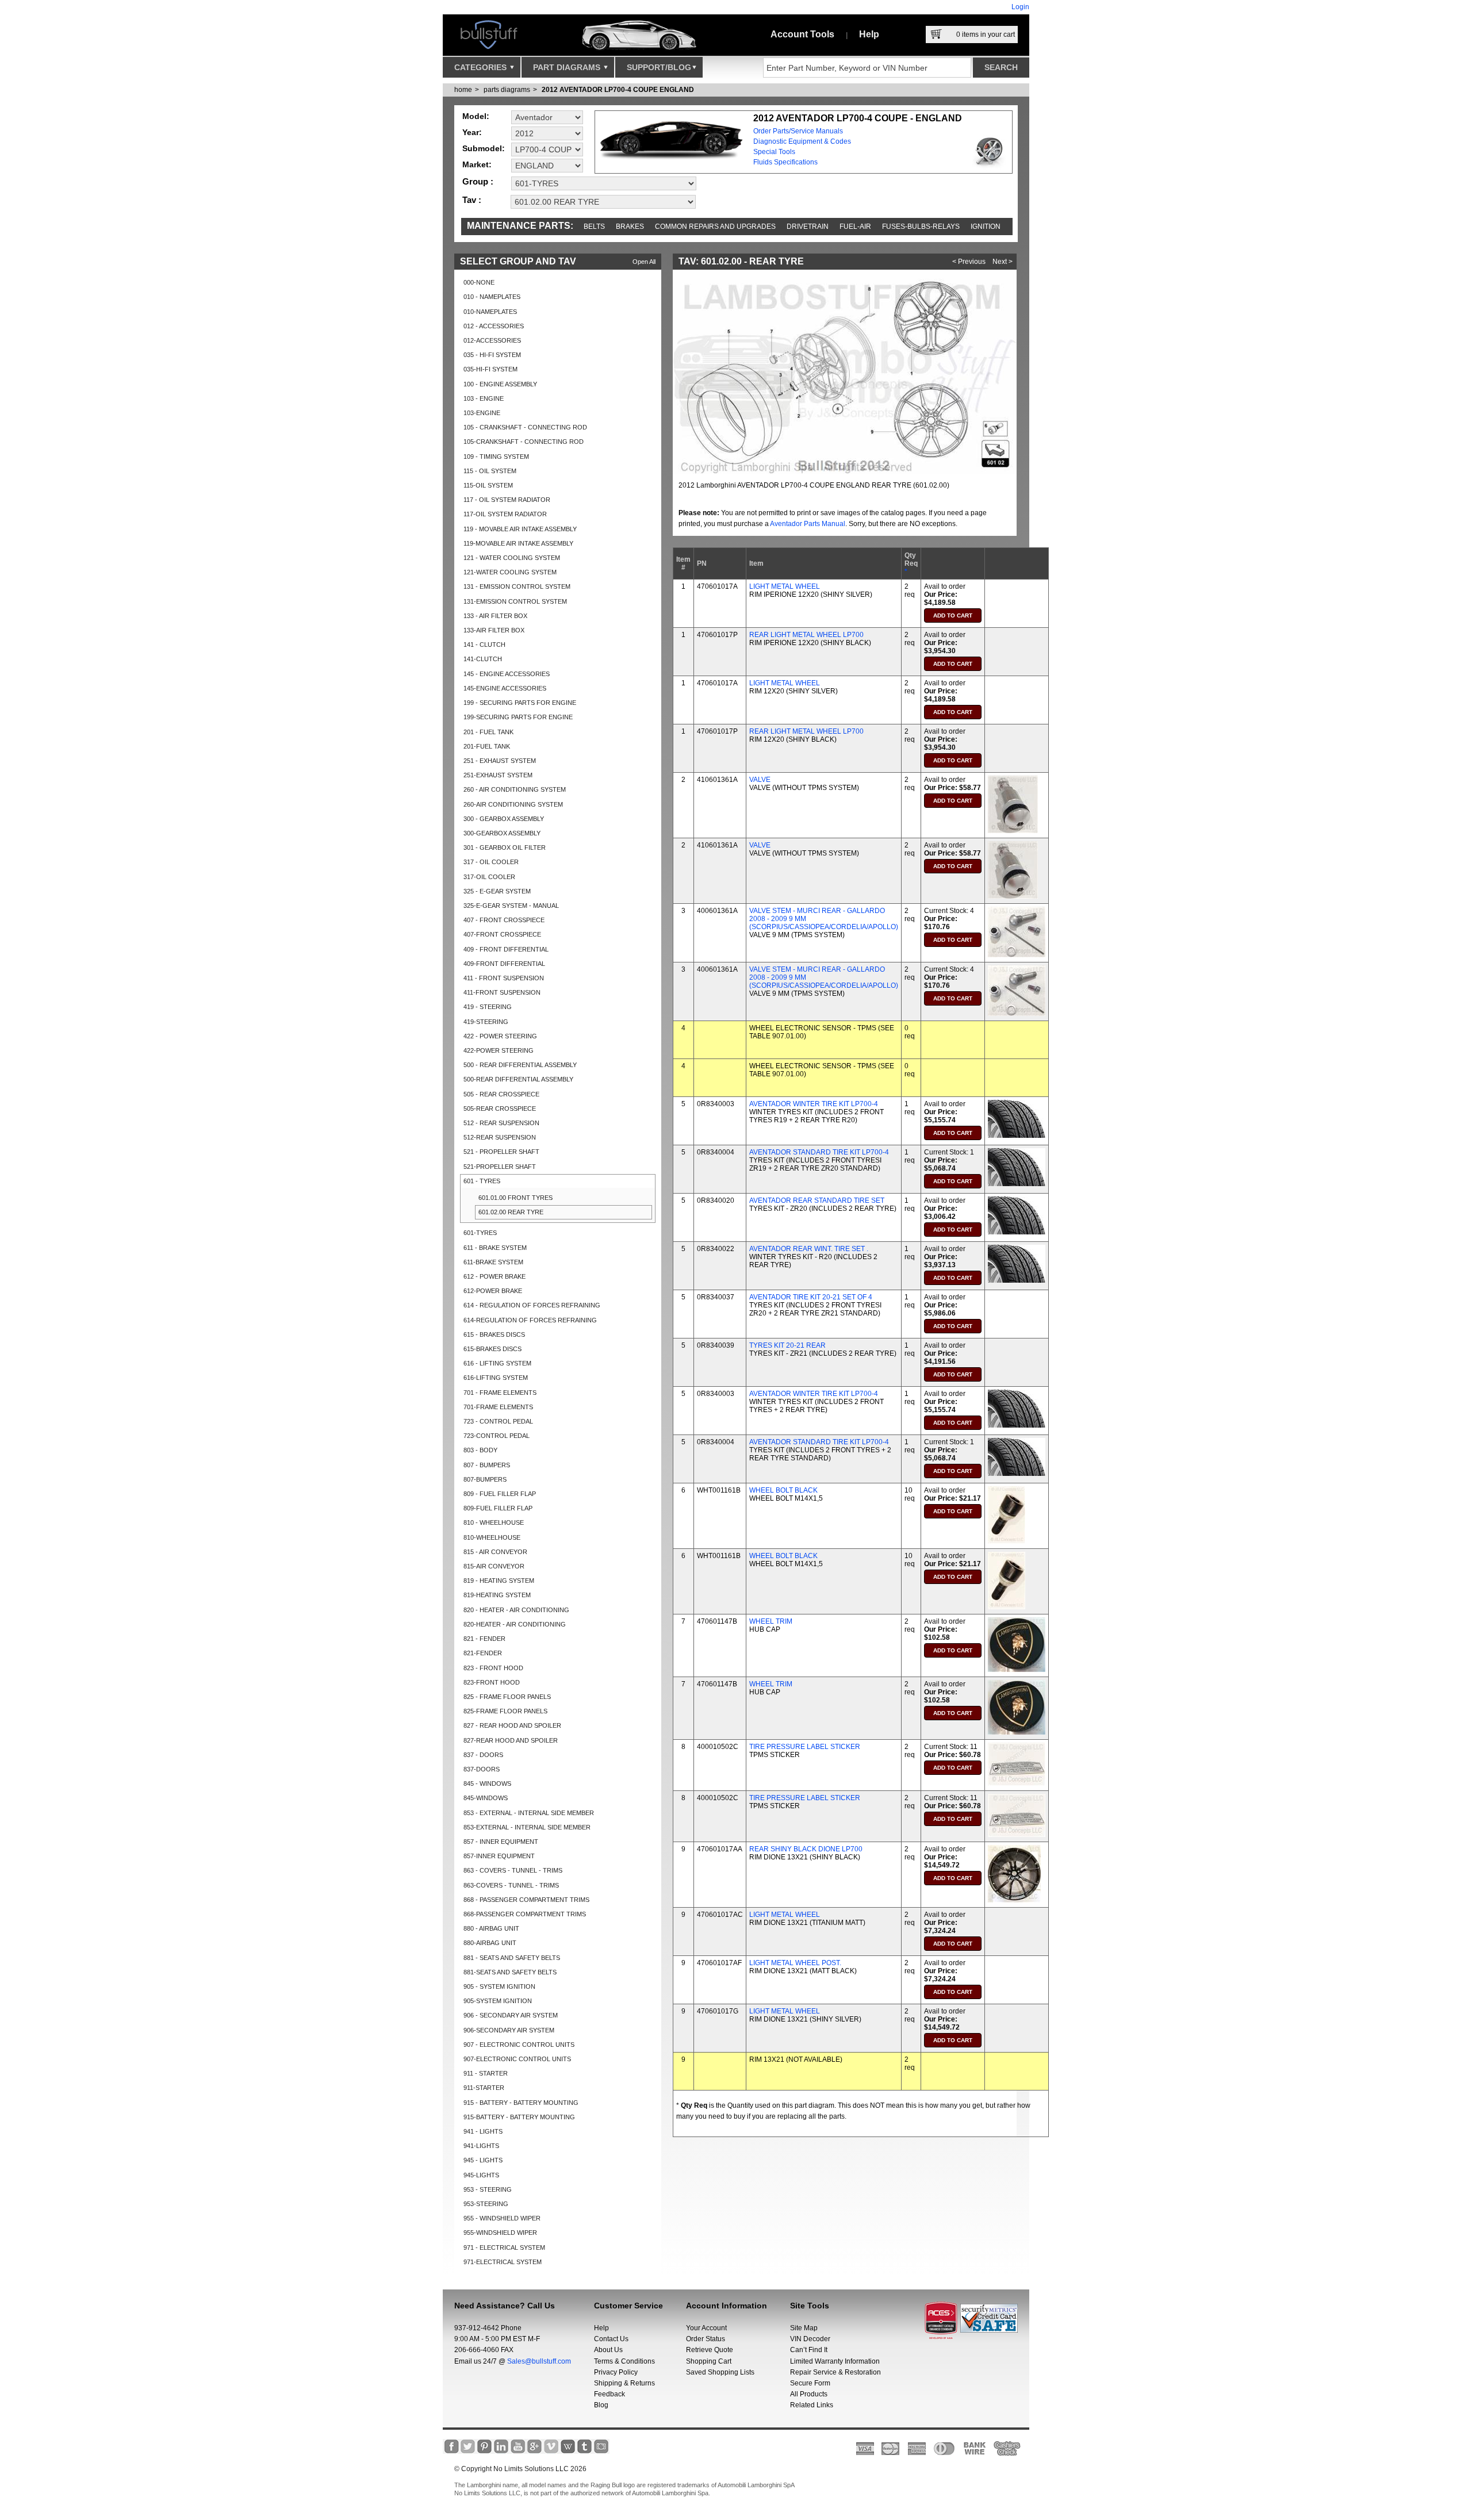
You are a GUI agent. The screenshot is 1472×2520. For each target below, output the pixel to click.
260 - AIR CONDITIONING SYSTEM (515, 789)
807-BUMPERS (485, 1479)
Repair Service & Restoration (835, 2372)
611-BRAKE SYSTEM (493, 1262)
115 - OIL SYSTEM (490, 471)
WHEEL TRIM (771, 1621)
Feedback (609, 2394)
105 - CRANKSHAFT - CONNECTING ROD (525, 427)
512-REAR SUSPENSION (500, 1137)
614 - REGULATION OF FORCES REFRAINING (532, 1305)
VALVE (760, 780)
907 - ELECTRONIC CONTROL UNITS (519, 2045)
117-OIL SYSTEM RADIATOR (505, 514)
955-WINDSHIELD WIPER (500, 2233)
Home (463, 90)
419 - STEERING (488, 1007)
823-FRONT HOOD (492, 1682)
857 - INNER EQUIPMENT (501, 1842)
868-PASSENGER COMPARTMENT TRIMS (525, 1914)
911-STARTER (484, 2088)
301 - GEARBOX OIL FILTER (505, 847)
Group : (478, 181)
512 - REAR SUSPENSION (501, 1123)
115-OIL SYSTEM (488, 485)
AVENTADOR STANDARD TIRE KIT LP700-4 (819, 1152)
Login (1020, 7)
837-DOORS (482, 1769)
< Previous (969, 262)
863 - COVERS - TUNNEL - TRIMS (513, 1870)
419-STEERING (486, 1022)
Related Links (812, 2405)
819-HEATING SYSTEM (497, 1595)
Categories (482, 67)
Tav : (472, 200)
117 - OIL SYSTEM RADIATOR (507, 500)
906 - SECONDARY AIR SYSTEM (511, 2015)
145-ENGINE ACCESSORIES (505, 688)
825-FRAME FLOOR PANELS (505, 1711)
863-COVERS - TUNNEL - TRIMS (511, 1885)
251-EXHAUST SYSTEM (498, 775)
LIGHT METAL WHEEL (785, 586)
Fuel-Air (855, 227)
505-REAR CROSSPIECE (500, 1109)
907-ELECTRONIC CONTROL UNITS (517, 2059)
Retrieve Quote (710, 2350)
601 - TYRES (482, 1181)
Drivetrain (808, 227)
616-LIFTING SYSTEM (496, 1378)
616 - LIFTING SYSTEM (497, 1363)
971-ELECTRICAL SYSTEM (503, 2262)
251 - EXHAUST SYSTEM (500, 761)
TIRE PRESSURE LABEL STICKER (805, 1747)
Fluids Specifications (785, 162)
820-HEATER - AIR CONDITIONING (515, 1624)
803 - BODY (480, 1450)
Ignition (986, 227)
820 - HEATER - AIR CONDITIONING (516, 1610)
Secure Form (810, 2383)
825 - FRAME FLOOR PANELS (507, 1697)
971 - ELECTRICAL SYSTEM (504, 2247)
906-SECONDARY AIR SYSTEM (509, 2030)
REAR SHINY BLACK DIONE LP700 (806, 1849)
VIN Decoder (810, 2339)
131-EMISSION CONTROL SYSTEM (515, 601)
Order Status (706, 2339)
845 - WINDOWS (487, 1783)
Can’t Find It (809, 2350)
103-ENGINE (482, 413)
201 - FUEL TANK (488, 732)
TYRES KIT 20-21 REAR (787, 1345)
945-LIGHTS (481, 2175)
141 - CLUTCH (484, 645)
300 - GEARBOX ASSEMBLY (504, 819)
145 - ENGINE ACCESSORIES (507, 674)
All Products (809, 2394)
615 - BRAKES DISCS (494, 1334)
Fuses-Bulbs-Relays (921, 227)
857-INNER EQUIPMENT (499, 1856)
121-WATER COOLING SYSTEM (510, 572)
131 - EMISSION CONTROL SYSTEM (517, 586)
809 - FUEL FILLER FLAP (500, 1494)
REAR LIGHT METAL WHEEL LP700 (806, 635)
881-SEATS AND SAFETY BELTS (510, 1972)
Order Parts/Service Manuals (798, 131)
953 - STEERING (488, 2189)
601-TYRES (480, 1233)
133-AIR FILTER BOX (494, 630)
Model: (476, 116)
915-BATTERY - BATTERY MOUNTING (519, 2117)
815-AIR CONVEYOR (494, 1566)
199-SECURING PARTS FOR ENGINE (518, 717)
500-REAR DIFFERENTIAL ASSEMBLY (518, 1079)
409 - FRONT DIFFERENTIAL (506, 949)
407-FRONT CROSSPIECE (502, 934)
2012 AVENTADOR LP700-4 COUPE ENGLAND (618, 90)
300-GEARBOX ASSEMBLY (502, 833)
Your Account (706, 2328)
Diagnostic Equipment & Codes (802, 141)
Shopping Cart (709, 2361)
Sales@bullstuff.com (539, 2361)
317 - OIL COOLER (491, 862)
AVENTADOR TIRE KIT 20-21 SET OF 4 (811, 1297)
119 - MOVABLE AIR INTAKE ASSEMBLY (520, 529)
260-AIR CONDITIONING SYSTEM (513, 804)
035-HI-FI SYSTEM (490, 369)
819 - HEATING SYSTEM (499, 1581)
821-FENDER (483, 1653)
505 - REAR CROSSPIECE (501, 1094)
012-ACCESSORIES (492, 340)
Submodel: (484, 148)
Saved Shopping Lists (720, 2372)
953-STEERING (486, 2204)
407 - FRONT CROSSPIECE (504, 920)
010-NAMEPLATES (490, 312)
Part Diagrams (568, 67)
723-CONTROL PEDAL (497, 1436)
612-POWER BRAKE (493, 1291)
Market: (477, 164)
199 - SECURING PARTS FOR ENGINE (520, 703)
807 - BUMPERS (487, 1465)
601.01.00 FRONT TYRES (515, 1198)
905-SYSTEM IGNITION (498, 2001)
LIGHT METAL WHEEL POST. (795, 1963)
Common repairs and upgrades (715, 227)
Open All (644, 262)
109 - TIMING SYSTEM (496, 457)
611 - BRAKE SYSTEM (495, 1248)
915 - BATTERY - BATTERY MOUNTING (521, 2103)
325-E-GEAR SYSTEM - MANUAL (511, 906)
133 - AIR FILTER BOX (495, 616)
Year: (472, 132)
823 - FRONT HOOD (493, 1668)
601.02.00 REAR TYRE (511, 1212)
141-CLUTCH (483, 659)
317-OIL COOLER (489, 877)
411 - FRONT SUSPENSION (504, 978)
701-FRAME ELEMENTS (498, 1407)
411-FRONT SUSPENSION (502, 992)
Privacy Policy (616, 2372)
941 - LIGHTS (483, 2131)
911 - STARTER (486, 2073)
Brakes (630, 227)
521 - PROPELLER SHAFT (501, 1152)
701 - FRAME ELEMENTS (500, 1393)
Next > (1003, 262)
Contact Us (611, 2339)
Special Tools (774, 152)
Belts (594, 227)
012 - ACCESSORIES (494, 326)
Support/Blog (659, 67)
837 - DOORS (483, 1755)
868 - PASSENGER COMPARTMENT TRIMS (526, 1900)
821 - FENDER (484, 1639)
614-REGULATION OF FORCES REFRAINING (530, 1320)
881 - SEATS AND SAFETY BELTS (512, 1958)
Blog (601, 2405)
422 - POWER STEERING (500, 1036)
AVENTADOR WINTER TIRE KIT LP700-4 (814, 1104)
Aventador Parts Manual (808, 524)
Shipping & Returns (624, 2383)
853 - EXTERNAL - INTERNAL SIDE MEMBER (529, 1813)
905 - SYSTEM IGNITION (499, 1986)
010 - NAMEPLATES (492, 297)
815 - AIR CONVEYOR (495, 1552)
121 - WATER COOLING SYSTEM (512, 558)
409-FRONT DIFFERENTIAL (504, 964)
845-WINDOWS (486, 1798)
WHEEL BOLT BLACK (783, 1490)
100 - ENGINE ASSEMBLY (500, 384)
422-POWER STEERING (499, 1050)
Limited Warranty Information (835, 2361)
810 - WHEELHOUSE (494, 1522)
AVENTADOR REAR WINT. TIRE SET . (809, 1249)
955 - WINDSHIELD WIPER (502, 2218)
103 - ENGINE (484, 398)
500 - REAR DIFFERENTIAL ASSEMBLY (520, 1065)
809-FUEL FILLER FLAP (498, 1508)
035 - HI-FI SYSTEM (492, 355)
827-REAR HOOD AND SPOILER (511, 1740)
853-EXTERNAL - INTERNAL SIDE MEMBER (527, 1827)
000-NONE (479, 282)
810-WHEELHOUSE (492, 1537)
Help (869, 34)
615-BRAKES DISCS (492, 1349)
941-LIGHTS (481, 2146)
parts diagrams (507, 90)
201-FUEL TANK (487, 746)
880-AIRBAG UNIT (490, 1943)
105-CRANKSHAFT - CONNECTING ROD (524, 442)
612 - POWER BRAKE (494, 1276)
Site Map (804, 2328)
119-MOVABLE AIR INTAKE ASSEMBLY (518, 543)
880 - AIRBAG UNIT (491, 1928)
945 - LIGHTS (483, 2160)
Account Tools (802, 34)
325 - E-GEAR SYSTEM (497, 891)
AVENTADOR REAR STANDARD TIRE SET (817, 1200)
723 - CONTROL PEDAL (498, 1421)
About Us (608, 2350)
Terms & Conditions (624, 2361)
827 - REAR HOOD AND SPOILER (512, 1725)
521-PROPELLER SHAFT (500, 1167)
